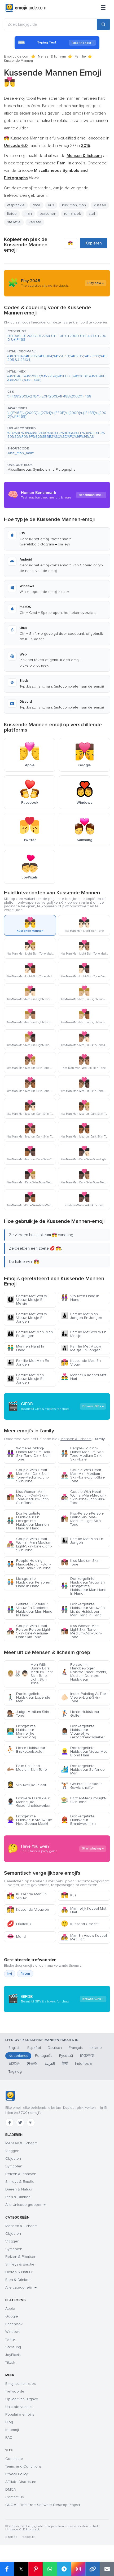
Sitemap (11, 2537)
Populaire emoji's (20, 2414)
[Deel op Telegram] (64, 2569)
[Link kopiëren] (93, 2569)
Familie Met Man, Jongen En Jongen (82, 1316)
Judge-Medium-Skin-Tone (28, 1714)
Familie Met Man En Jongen (28, 1363)
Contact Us (15, 2497)
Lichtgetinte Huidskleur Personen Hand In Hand (29, 1582)
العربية (50, 2064)
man (28, 214)
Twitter (11, 2339)
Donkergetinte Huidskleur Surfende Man (83, 1770)
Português (44, 2056)
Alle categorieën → (21, 2287)
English (14, 2048)
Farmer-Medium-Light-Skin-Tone (84, 1800)
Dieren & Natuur (19, 2189)
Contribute (14, 2459)
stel (92, 214)
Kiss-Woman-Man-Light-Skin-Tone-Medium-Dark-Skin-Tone (81, 1631)
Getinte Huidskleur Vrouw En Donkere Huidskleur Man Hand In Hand (30, 1610)
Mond (16, 1937)
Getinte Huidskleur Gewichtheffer (81, 1786)
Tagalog (15, 2072)
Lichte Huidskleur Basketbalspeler (26, 1750)
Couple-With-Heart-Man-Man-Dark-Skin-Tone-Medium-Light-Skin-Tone (28, 1475)
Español (34, 2048)
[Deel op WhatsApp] (50, 2569)
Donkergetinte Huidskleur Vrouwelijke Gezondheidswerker (83, 1732)
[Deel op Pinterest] (36, 2569)
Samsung (13, 2347)
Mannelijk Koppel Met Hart (84, 1377)
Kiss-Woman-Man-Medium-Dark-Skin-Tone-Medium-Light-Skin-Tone (28, 1497)
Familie (80, 56)
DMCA (11, 2489)
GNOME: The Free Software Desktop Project (43, 2505)
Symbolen (14, 2166)
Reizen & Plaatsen (21, 2174)
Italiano (96, 2048)
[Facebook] (10, 2123)
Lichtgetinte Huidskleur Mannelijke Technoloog (21, 1732)
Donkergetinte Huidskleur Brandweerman (78, 1820)
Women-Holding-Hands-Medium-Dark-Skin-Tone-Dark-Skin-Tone (29, 1454)
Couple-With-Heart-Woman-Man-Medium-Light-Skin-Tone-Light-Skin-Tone (30, 1544)
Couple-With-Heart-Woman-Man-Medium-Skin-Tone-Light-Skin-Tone (84, 1497)
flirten (25, 1974)
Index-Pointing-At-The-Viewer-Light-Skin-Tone (84, 1697)
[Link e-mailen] (107, 2569)
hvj (10, 1974)
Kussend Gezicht (80, 1924)
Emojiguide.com (17, 56)
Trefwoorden (16, 2391)
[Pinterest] (31, 2123)
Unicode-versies (19, 2407)
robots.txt (28, 2537)
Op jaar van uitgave (22, 2399)
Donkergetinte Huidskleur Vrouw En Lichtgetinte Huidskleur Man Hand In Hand (84, 1586)
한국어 (32, 2064)
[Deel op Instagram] (78, 2569)
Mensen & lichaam (52, 56)
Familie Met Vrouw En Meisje (84, 1334)
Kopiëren (94, 243)
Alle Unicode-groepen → (25, 2205)
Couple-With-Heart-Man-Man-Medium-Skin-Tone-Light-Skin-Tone (83, 1475)
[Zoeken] (103, 24)
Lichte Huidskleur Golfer (80, 1714)
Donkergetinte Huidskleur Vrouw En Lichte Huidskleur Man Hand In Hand (83, 1610)
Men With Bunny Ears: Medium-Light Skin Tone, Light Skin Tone (30, 1674)
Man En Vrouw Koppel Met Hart (84, 1937)
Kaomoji (12, 2430)
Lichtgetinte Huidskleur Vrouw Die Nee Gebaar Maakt (30, 1820)
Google (12, 2316)
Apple (10, 2309)
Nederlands (18, 2056)
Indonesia (83, 2064)
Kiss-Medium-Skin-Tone (81, 1562)
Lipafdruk (19, 1924)
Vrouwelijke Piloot (27, 1785)
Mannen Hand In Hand (25, 1348)
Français (76, 2048)
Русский (66, 2056)
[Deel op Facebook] (7, 2569)
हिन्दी (65, 2064)
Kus (69, 1895)
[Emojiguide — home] (26, 8)
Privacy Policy (17, 2474)
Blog (9, 2422)
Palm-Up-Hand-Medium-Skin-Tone (27, 1768)
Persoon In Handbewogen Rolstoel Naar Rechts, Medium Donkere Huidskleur (84, 1672)
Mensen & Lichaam (21, 2143)
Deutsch (55, 2048)
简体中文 (87, 2056)
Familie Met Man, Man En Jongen (30, 1334)
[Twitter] (20, 2123)
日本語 (14, 2064)
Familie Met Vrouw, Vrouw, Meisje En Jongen (27, 1318)
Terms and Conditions (23, 2466)
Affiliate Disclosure (21, 2482)
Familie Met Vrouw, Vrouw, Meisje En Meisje (27, 1300)
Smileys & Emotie (20, 2182)
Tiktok (10, 2362)
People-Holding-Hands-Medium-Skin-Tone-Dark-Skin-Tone (29, 1564)
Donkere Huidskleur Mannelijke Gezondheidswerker (29, 1802)
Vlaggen (12, 2151)
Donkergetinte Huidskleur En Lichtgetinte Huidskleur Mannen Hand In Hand (28, 1521)
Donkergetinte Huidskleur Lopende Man (29, 1697)
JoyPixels (13, 2355)
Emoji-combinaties (21, 2384)
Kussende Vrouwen (28, 1910)
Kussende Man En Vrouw (81, 1363)
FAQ (9, 2437)
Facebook (14, 2324)
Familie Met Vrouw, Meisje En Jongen (81, 1348)
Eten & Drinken (18, 2197)
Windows (13, 2332)
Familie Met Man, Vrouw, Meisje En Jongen (26, 1379)
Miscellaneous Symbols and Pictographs (41, 469)
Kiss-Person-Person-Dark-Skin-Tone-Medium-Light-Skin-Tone (82, 1519)
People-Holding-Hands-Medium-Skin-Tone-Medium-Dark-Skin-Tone (83, 1454)
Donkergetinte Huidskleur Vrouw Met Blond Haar (84, 1751)
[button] (57, 336)
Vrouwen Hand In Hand (80, 1298)
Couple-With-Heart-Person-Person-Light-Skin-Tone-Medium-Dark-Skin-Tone (29, 1631)
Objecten (13, 2159)
